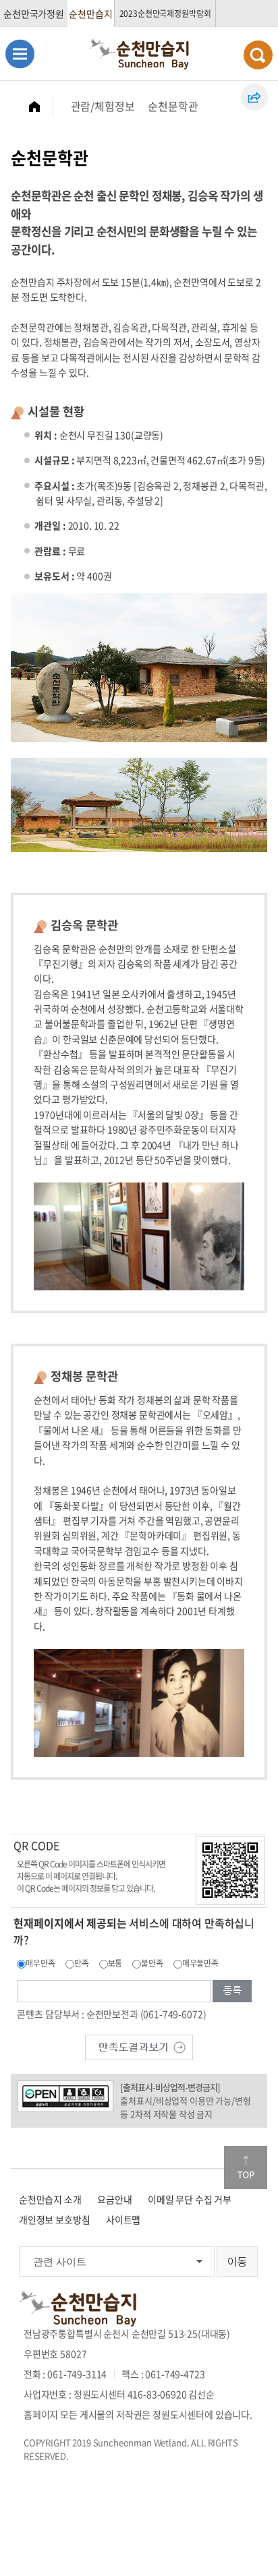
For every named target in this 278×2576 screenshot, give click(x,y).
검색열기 (258, 55)
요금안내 (114, 2199)
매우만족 (40, 1963)
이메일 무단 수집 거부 (190, 2199)
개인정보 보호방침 (55, 2219)
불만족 (152, 1963)
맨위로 (246, 2167)
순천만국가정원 (34, 13)
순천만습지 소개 (50, 2199)
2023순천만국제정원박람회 (165, 13)
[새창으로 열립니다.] (139, 2045)
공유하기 (254, 97)
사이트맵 (123, 2219)
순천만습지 (90, 13)
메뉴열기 (20, 54)
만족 (82, 1963)
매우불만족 (200, 1963)
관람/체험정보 (103, 106)
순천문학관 (173, 106)
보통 (115, 1963)
